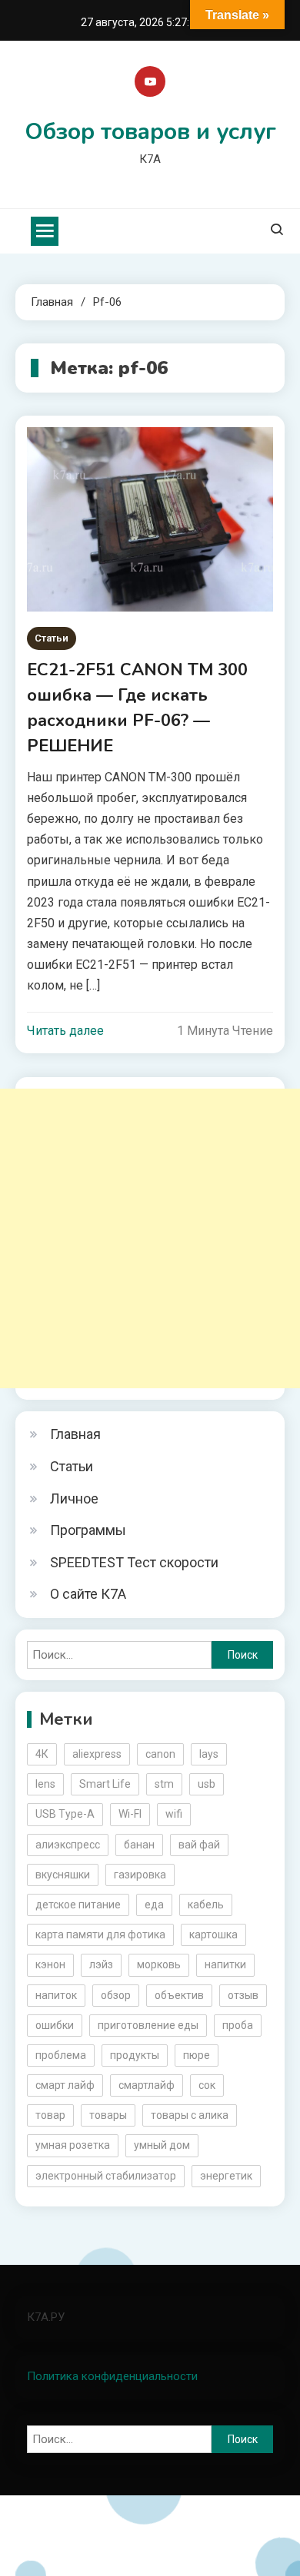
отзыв (243, 1995)
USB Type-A (65, 1814)
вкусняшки (63, 1875)
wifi (174, 1814)
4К (42, 1754)
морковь (159, 1964)
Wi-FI (130, 1814)
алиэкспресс (68, 1845)
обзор (116, 1995)
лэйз (101, 1964)
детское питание (78, 1905)
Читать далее (65, 1031)
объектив (179, 1995)
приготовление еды (148, 2025)
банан (139, 1845)
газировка (140, 1875)
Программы (88, 1530)
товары (108, 2115)
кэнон (50, 1964)
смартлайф (147, 2085)
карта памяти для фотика (100, 1934)
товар (50, 2115)
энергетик (226, 2176)
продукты (135, 2055)
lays (209, 1754)
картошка (213, 1934)
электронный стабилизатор (106, 2176)
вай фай (199, 1845)
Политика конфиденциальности (112, 2376)
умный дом (162, 2145)
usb (207, 1784)
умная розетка (73, 2145)
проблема (61, 2055)
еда (154, 1905)
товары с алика (190, 2115)
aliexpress (97, 1754)
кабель (206, 1905)
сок (207, 2085)
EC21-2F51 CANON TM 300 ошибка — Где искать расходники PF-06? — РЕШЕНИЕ (137, 708)
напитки (225, 1964)
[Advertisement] (150, 1238)
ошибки (55, 2025)
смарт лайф (65, 2085)
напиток (56, 1995)
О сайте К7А (88, 1594)
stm (164, 1784)
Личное (74, 1499)
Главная (75, 1434)
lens (45, 1784)
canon (160, 1754)
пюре (197, 2055)
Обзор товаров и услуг (150, 132)
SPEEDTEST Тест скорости (134, 1562)
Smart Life (105, 1784)
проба (238, 2025)
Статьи (52, 638)
